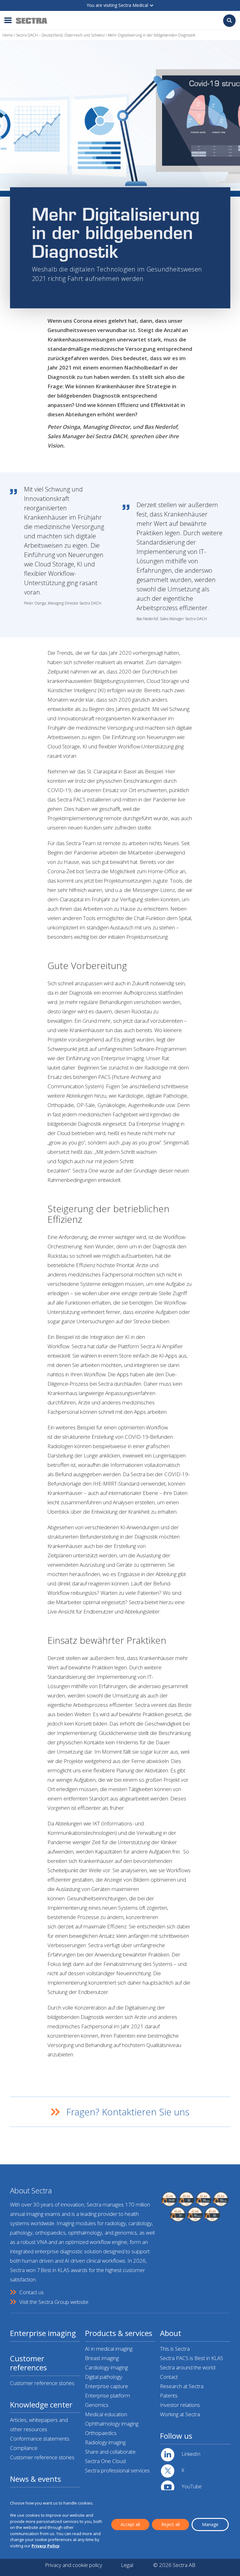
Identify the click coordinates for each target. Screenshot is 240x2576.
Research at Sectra (182, 2386)
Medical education (106, 2414)
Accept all (130, 2524)
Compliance (24, 2448)
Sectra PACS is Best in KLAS (192, 2358)
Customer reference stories (42, 2383)
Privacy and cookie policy (74, 2565)
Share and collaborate (110, 2452)
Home (8, 35)
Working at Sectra (180, 2414)
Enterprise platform (107, 2395)
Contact (169, 2377)
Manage (210, 2524)
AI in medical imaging (109, 2349)
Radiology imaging (105, 2442)
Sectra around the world (188, 2367)
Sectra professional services (117, 2470)
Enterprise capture (107, 2386)
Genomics (97, 2405)
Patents (169, 2395)
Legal (127, 2565)
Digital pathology (104, 2377)
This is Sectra (175, 2349)
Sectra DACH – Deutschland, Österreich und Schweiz (60, 35)
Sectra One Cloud (105, 2461)
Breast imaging (102, 2358)
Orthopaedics (101, 2433)
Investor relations (180, 2405)
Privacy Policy (45, 2546)
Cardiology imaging (106, 2367)
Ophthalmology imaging (112, 2424)
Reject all (170, 2524)
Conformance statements (40, 2439)
